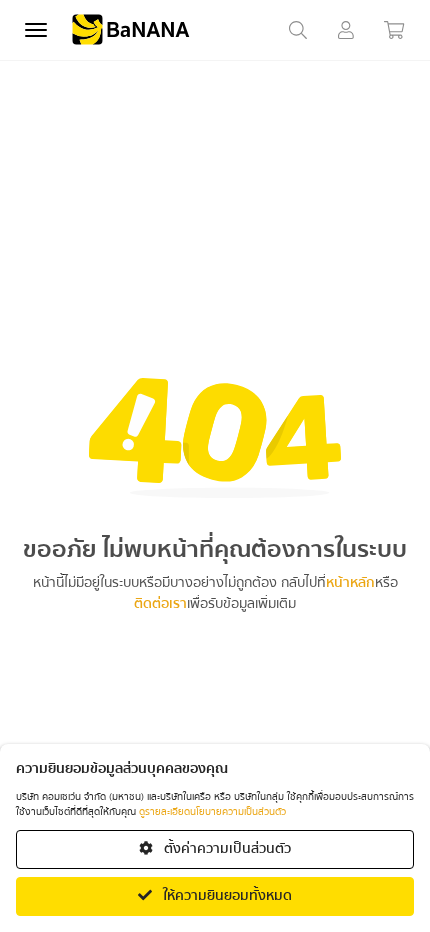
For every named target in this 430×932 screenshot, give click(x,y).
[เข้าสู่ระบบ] (346, 30)
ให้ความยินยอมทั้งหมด (226, 896)
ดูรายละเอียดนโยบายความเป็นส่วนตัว (212, 812)
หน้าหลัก (350, 583)
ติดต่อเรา (160, 604)
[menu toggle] (36, 30)
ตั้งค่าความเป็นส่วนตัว (226, 849)
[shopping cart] (394, 30)
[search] (298, 30)
